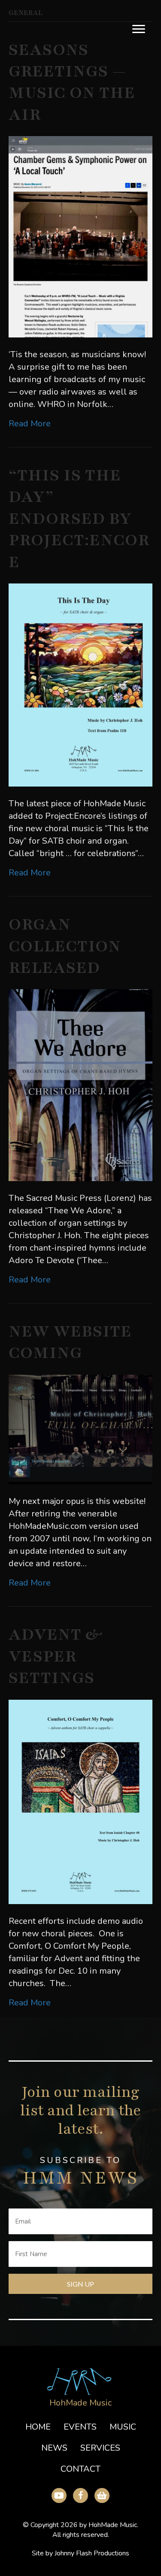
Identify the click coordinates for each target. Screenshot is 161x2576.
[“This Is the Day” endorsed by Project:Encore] (80, 684)
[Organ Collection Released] (80, 1085)
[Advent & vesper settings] (80, 1801)
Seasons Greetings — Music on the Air (72, 82)
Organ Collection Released (65, 946)
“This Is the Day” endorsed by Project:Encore (79, 519)
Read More (30, 424)
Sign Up (80, 2284)
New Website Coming (70, 1342)
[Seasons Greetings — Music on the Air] (80, 236)
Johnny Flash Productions (92, 2554)
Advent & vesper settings (56, 1656)
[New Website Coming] (80, 1429)
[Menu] (139, 29)
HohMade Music (80, 2403)
